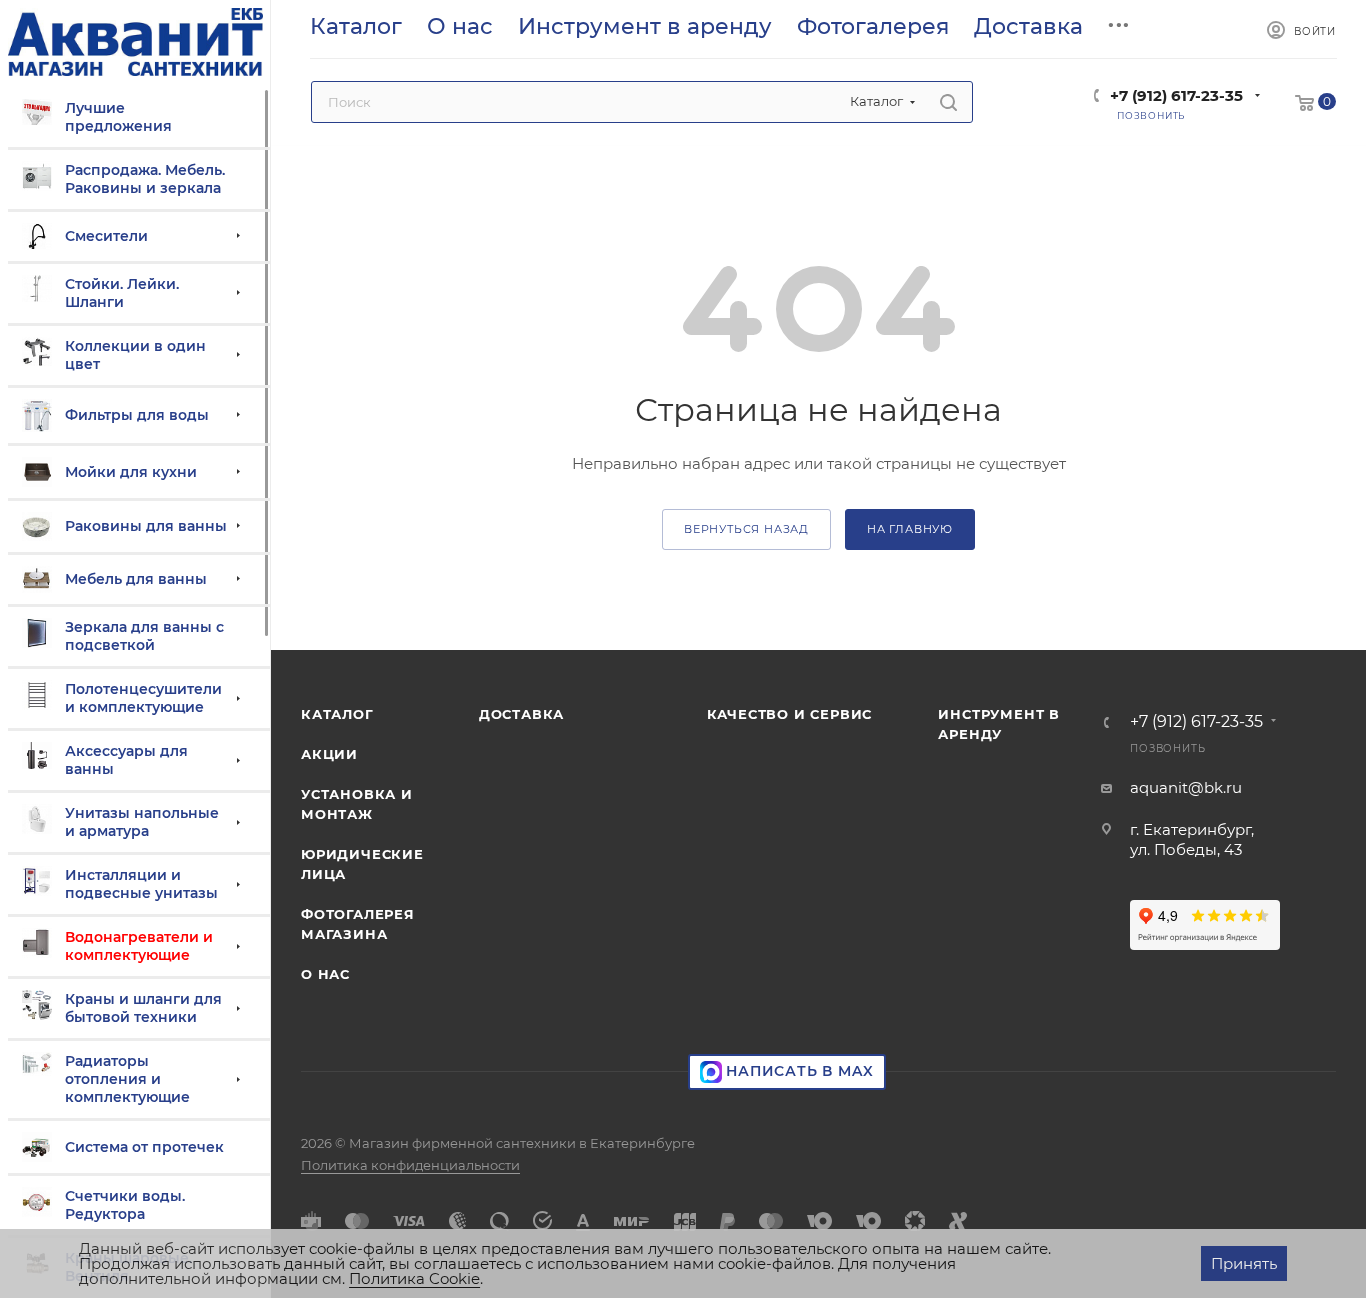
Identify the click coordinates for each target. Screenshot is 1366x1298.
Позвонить (1167, 748)
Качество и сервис (790, 714)
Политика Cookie (414, 1278)
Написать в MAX (798, 1071)
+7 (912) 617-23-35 (1176, 95)
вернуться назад (746, 529)
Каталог (337, 714)
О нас (325, 974)
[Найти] (948, 102)
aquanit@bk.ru (1186, 787)
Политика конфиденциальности (410, 1165)
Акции (329, 754)
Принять (1244, 1263)
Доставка (521, 714)
